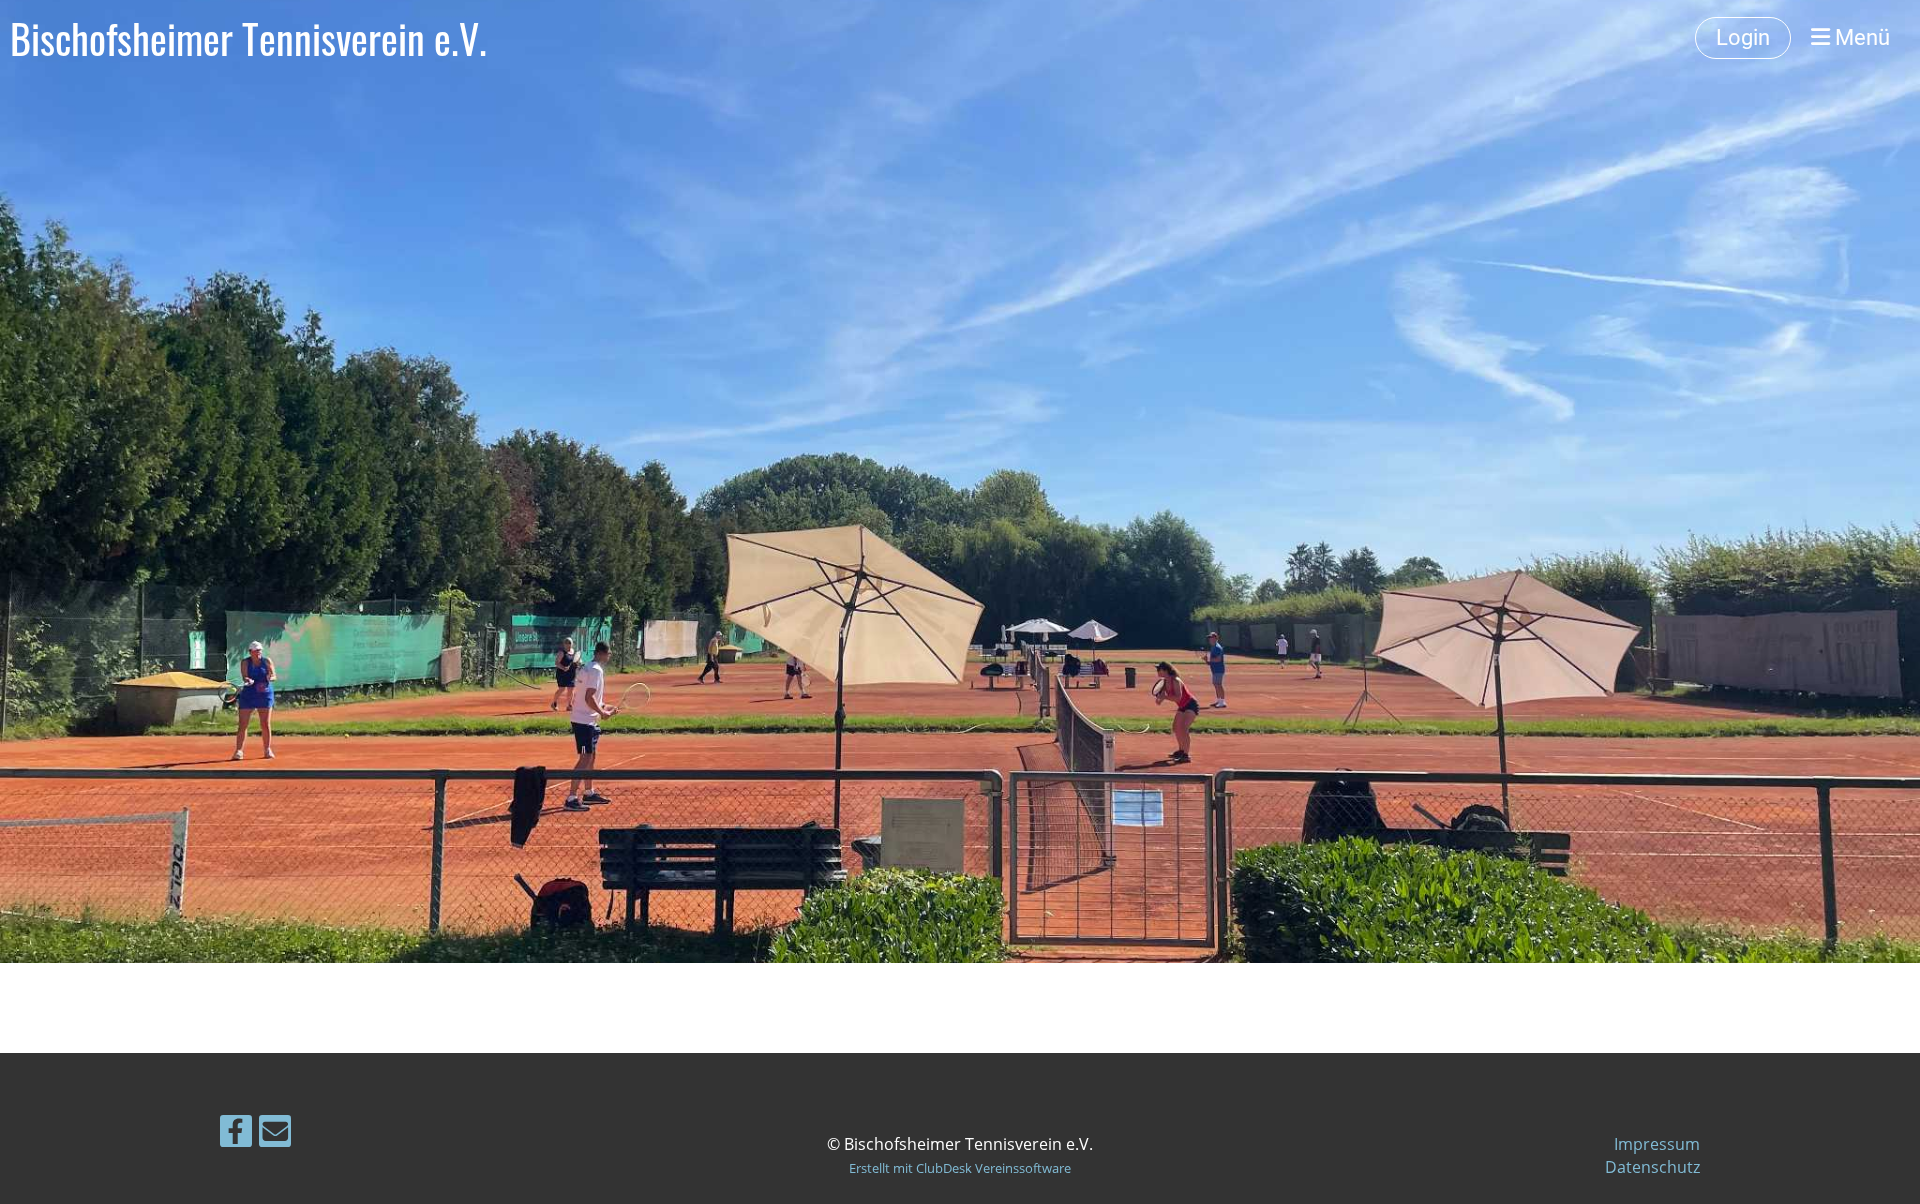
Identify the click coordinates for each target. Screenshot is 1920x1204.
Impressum (1657, 1144)
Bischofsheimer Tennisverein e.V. (248, 38)
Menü (1860, 37)
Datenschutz (1652, 1167)
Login (1743, 37)
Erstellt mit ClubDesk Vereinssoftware (960, 1168)
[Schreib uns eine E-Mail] (275, 1134)
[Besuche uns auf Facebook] (236, 1134)
